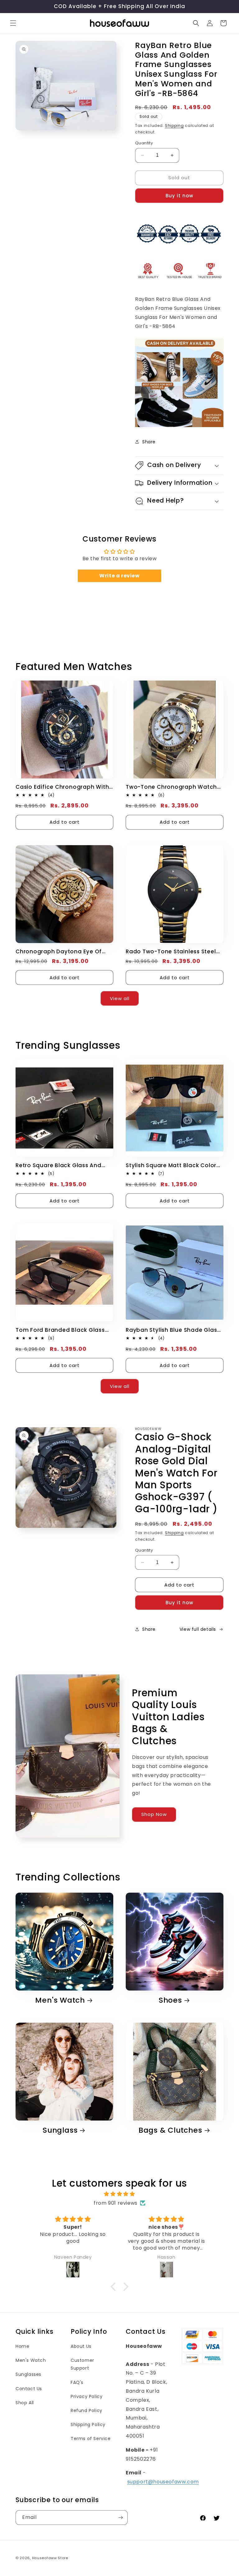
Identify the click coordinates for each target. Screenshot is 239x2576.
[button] (13, 23)
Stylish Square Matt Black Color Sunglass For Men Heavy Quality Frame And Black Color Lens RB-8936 (172, 1165)
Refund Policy (87, 2410)
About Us (81, 2346)
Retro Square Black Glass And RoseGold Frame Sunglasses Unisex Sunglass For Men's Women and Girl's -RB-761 (59, 1165)
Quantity (144, 143)
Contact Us (29, 2389)
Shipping (174, 125)
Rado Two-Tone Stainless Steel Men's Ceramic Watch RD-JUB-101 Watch (174, 952)
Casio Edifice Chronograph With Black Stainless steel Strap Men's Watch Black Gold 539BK (63, 787)
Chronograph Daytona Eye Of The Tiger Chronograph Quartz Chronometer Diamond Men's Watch (60, 952)
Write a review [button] (119, 576)
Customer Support (82, 2364)
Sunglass (60, 2130)
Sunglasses (28, 2374)
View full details (198, 1629)
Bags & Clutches (170, 2130)
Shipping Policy (88, 2424)
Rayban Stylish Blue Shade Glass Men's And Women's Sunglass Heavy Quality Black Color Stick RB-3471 (173, 1330)
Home (22, 2346)
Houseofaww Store (50, 2558)
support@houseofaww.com (163, 2482)
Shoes (170, 2000)
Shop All (25, 2403)
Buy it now (179, 196)
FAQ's (77, 2382)
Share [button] (149, 442)
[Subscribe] (120, 2518)
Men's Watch (60, 2000)
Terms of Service (91, 2439)
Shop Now (154, 1815)
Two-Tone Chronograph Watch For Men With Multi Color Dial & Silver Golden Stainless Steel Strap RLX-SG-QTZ (171, 787)
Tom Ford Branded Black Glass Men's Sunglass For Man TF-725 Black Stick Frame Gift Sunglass (61, 1330)
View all (120, 998)
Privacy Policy (87, 2396)
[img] (119, 2194)
